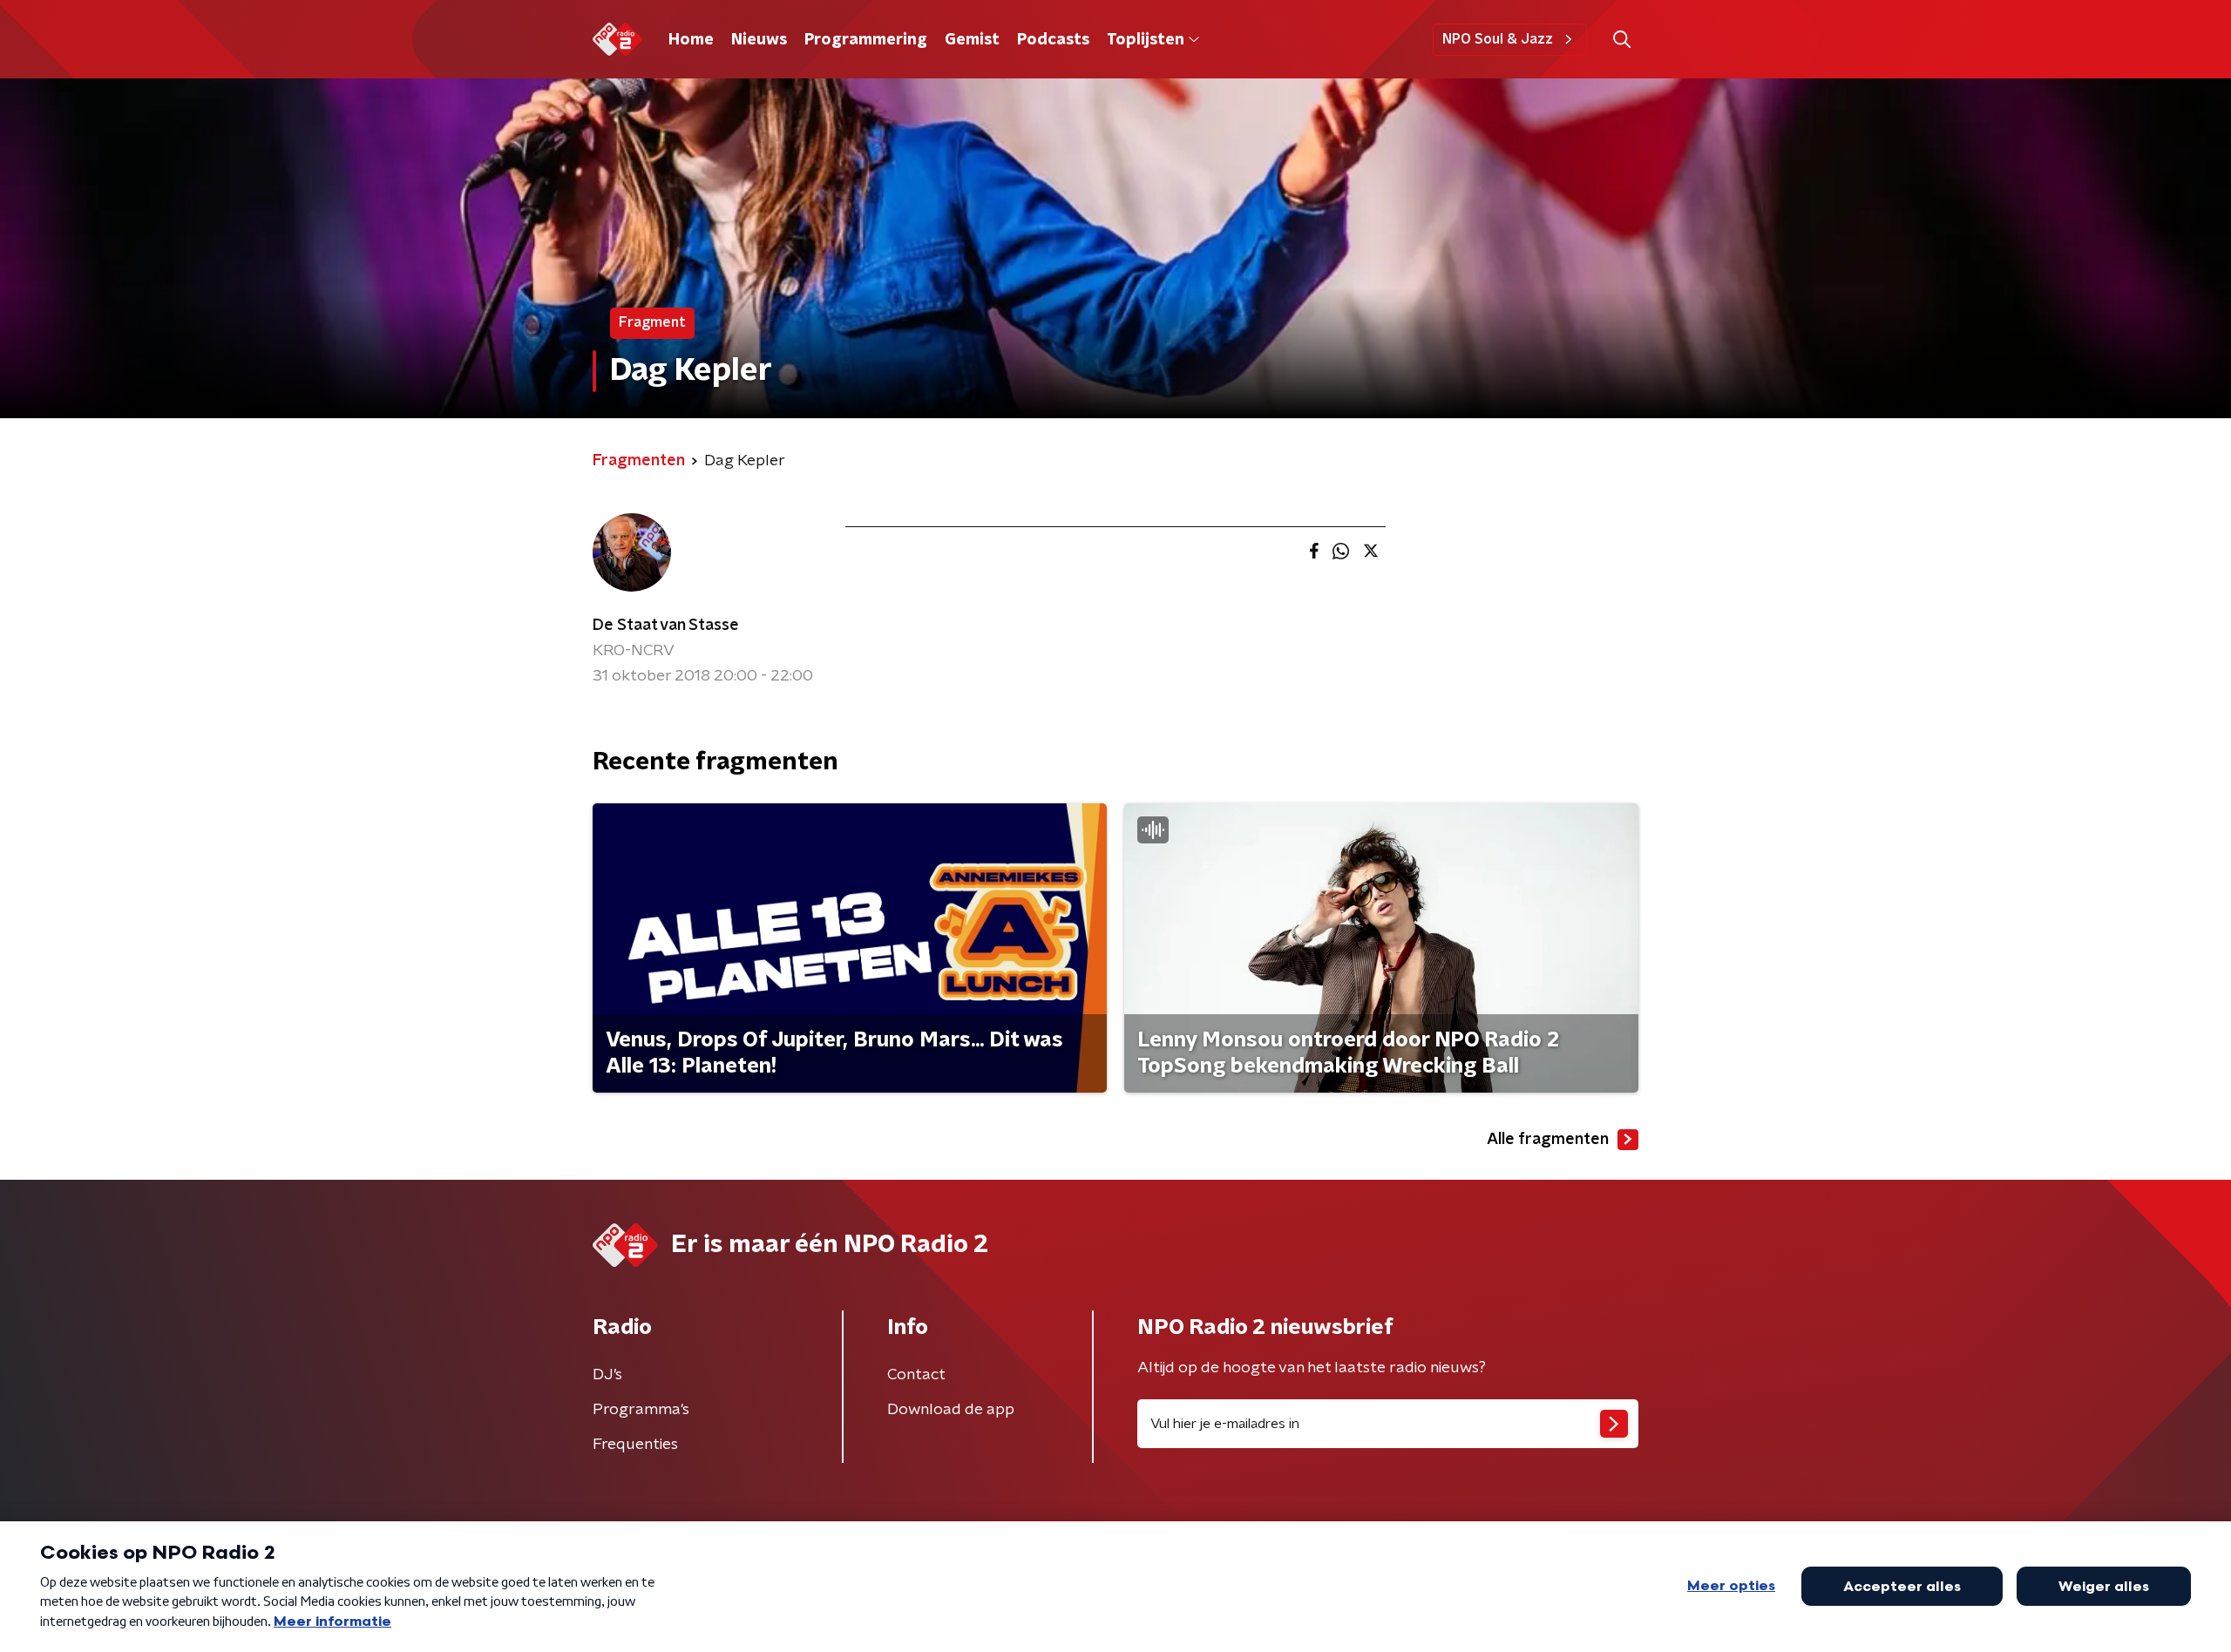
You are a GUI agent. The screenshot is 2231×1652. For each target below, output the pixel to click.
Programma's (641, 1410)
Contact (916, 1375)
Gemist (972, 40)
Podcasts (1053, 40)
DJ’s (607, 1375)
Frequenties (635, 1445)
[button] (1621, 40)
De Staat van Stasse (666, 626)
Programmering (866, 40)
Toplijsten (1145, 40)
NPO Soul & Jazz (1498, 39)
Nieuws (759, 40)
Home (691, 40)
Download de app (951, 1410)
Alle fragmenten (1548, 1140)
